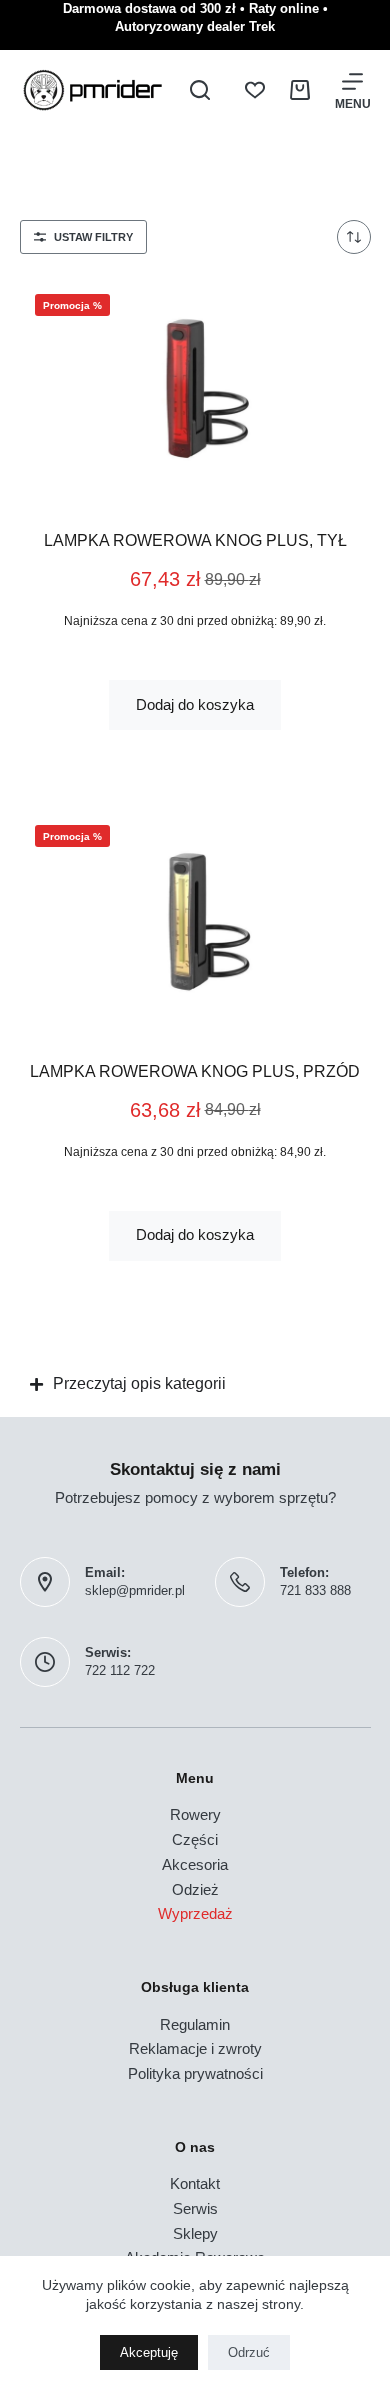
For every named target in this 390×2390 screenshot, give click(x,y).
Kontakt (195, 2183)
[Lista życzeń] (255, 90)
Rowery (195, 1814)
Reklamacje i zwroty (195, 2048)
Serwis (195, 2208)
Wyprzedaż (195, 1913)
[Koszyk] (300, 90)
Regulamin (195, 2024)
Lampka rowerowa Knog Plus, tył (195, 540)
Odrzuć (249, 2352)
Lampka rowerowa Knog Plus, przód (195, 1071)
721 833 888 (315, 1590)
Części (195, 1839)
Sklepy (195, 2233)
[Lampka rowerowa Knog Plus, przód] (195, 920)
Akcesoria (195, 1864)
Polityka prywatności (195, 2073)
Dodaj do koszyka (195, 704)
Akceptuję (149, 2352)
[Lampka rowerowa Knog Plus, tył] (195, 389)
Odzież (195, 1889)
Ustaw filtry (93, 237)
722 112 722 (120, 1670)
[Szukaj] (200, 90)
